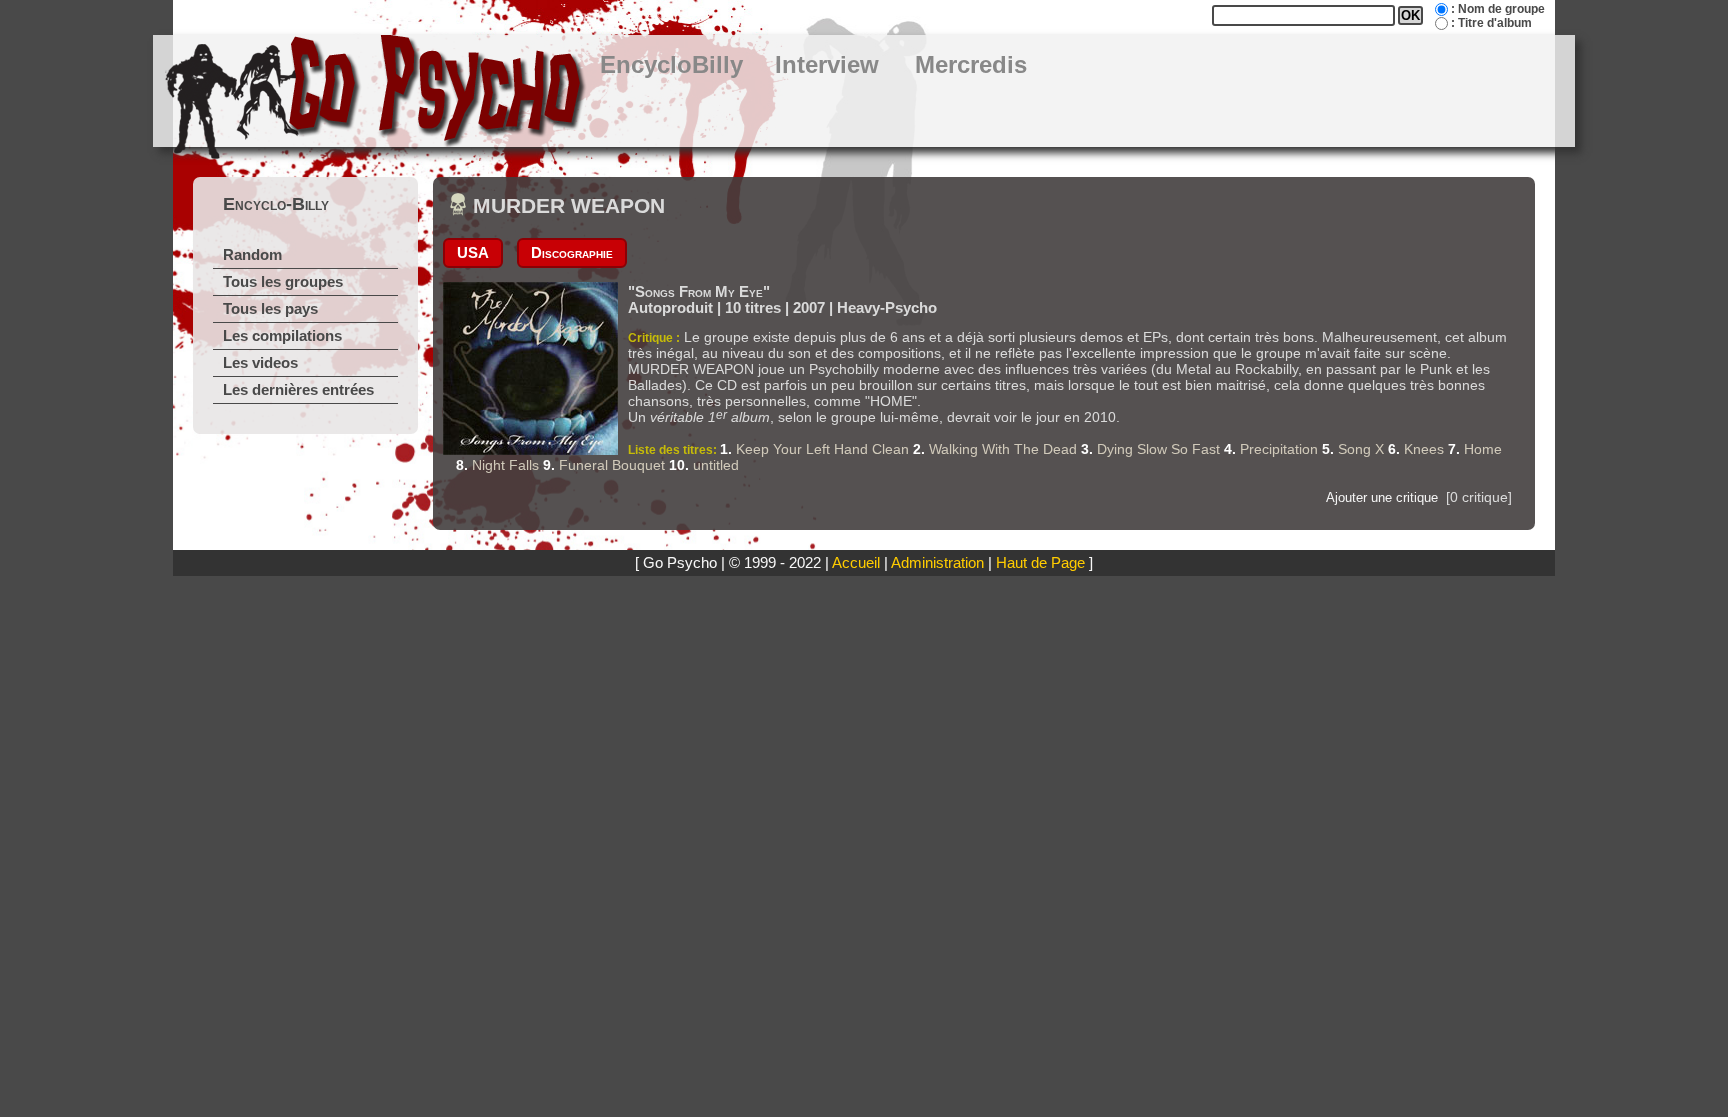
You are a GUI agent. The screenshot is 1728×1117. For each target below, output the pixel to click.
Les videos (260, 363)
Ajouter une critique (1382, 497)
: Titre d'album (1491, 23)
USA (473, 253)
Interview (827, 65)
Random (252, 255)
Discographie (572, 253)
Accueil (856, 563)
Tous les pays (270, 309)
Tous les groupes (283, 282)
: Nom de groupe (1498, 9)
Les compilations (282, 336)
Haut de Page (1040, 563)
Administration (937, 563)
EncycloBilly (671, 65)
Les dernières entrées (298, 390)
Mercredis (971, 65)
